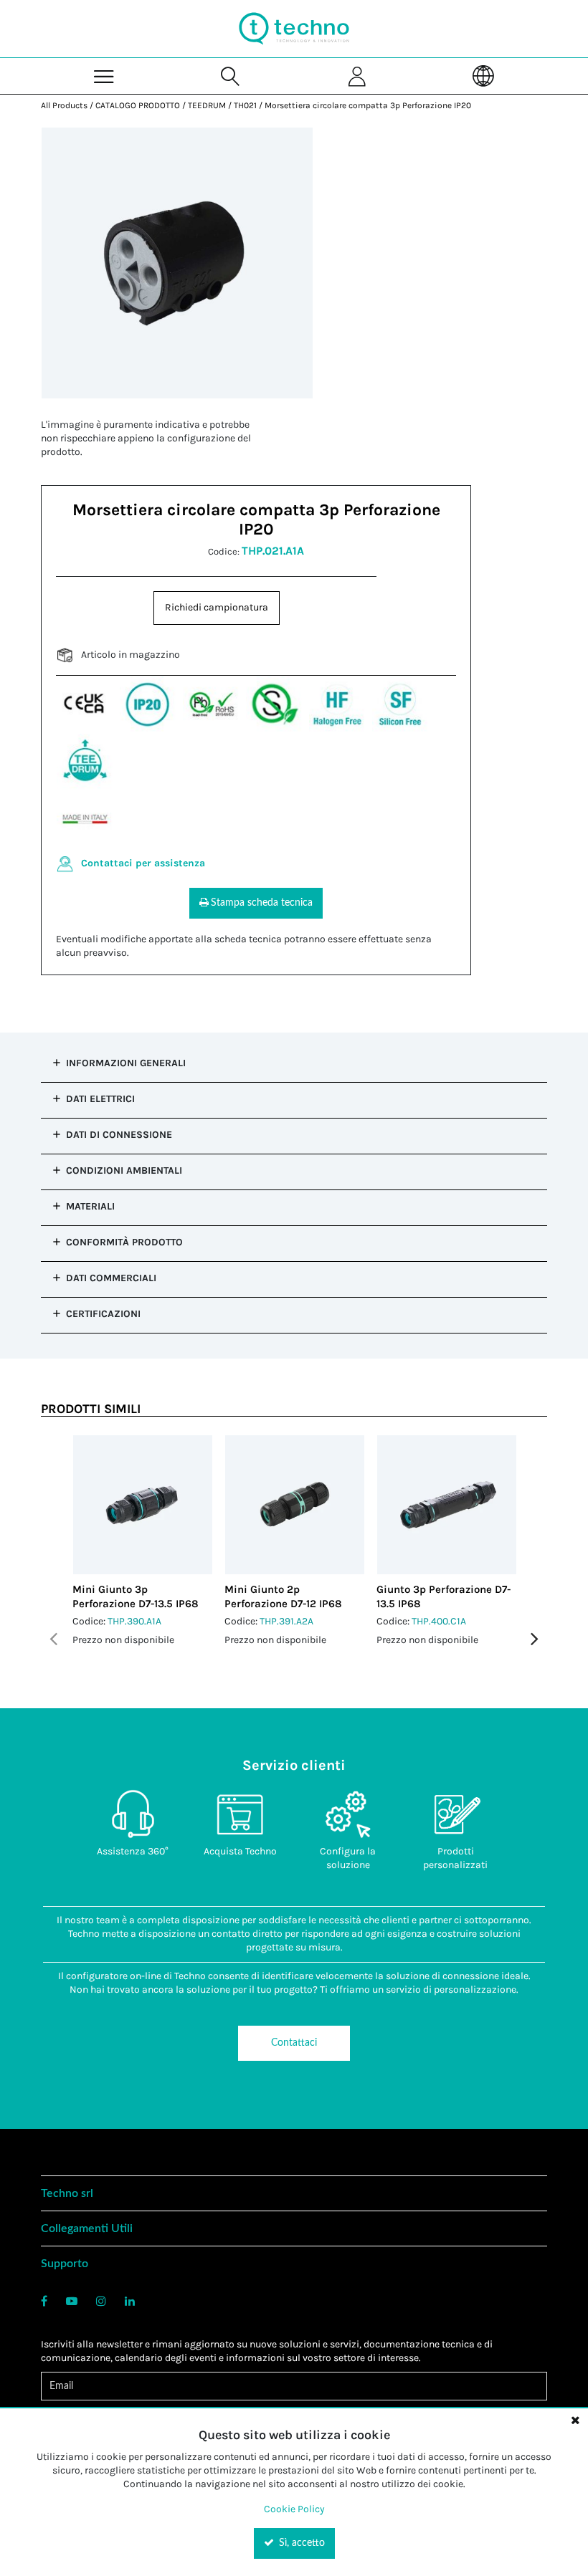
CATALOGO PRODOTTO (138, 105)
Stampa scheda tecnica (262, 903)
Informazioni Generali (126, 1063)
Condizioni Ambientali (124, 1170)
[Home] (294, 29)
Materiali (90, 1206)
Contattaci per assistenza (143, 863)
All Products (64, 105)
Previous (53, 1639)
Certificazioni (103, 1314)
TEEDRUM (207, 105)
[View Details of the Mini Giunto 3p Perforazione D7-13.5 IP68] (143, 1505)
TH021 (245, 105)
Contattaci (294, 2043)
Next (535, 1639)
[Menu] (104, 76)
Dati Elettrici (100, 1099)
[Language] (483, 76)
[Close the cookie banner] (575, 2420)
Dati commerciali (111, 1278)
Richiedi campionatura (217, 607)
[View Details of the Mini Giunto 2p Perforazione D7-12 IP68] (295, 1505)
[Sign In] (357, 76)
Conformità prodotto (124, 1242)
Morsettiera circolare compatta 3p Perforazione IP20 (368, 105)
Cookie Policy (294, 2509)
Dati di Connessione (119, 1135)
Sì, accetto (300, 2543)
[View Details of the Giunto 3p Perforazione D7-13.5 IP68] (447, 1505)
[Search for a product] (231, 76)
